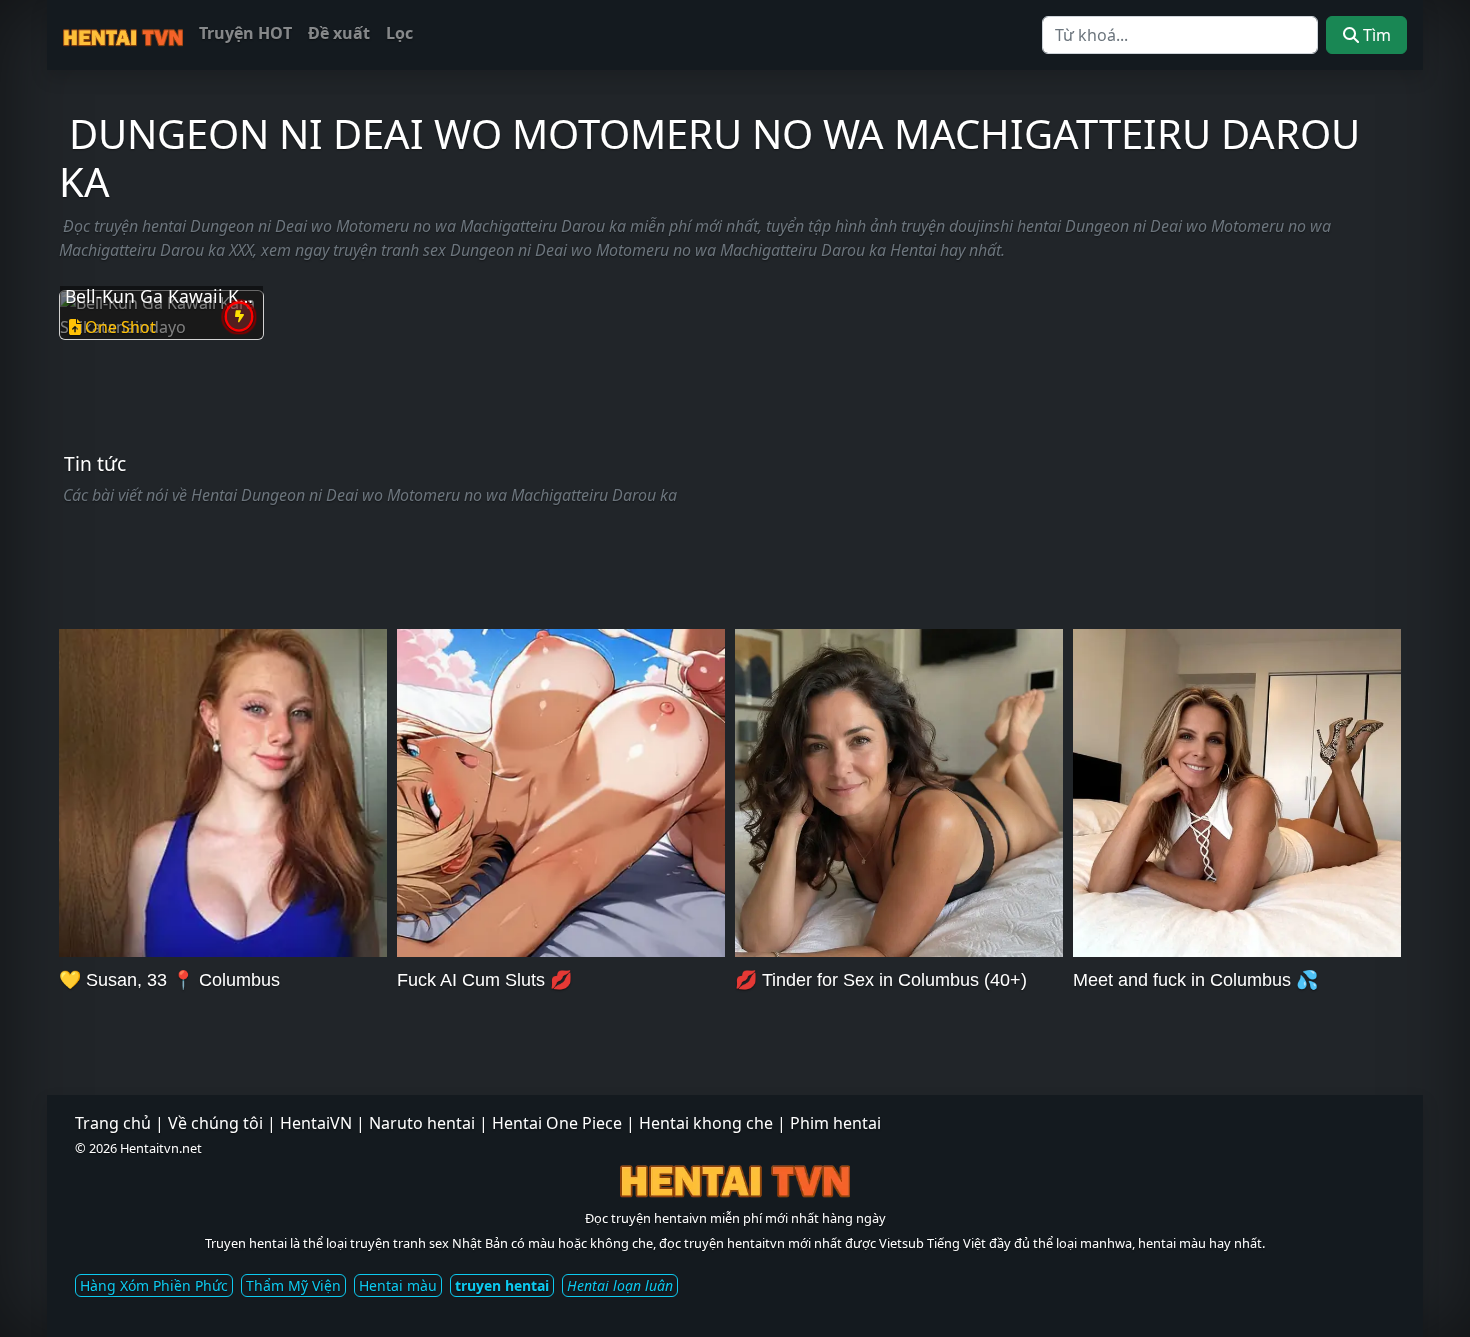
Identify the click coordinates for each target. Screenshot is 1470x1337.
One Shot (120, 327)
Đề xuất (339, 33)
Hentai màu (398, 1285)
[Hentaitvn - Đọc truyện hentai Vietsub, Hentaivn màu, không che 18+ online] (123, 34)
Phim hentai (835, 1123)
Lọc (399, 33)
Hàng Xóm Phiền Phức (154, 1285)
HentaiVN (316, 1123)
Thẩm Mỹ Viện (293, 1285)
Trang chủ (113, 1123)
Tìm (1375, 35)
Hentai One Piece (557, 1123)
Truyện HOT (245, 33)
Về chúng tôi (215, 1123)
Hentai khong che (706, 1123)
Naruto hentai (422, 1123)
